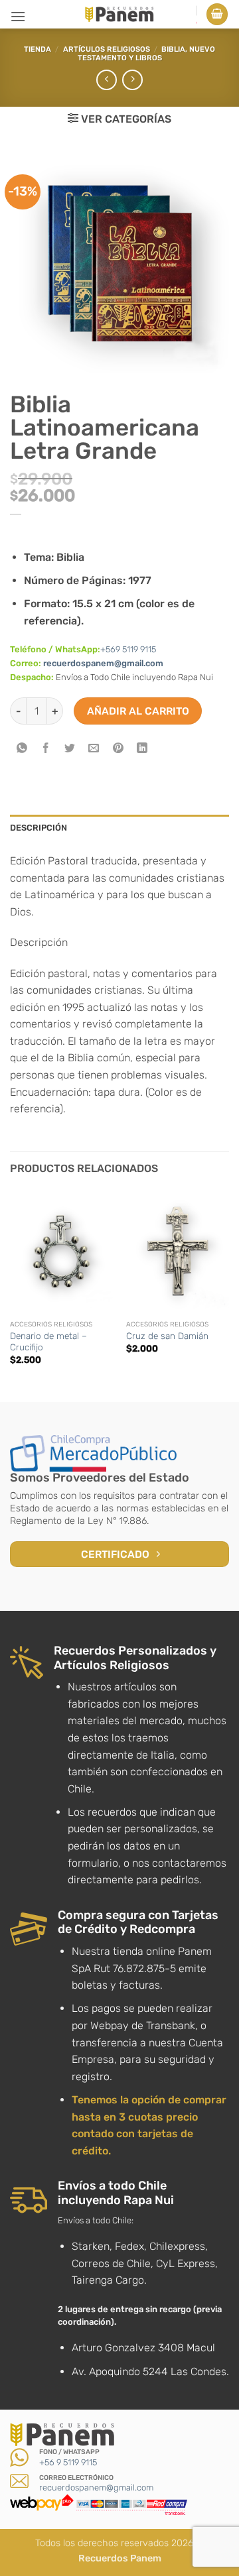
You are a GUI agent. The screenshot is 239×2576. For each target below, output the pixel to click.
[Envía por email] (94, 749)
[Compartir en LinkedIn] (142, 749)
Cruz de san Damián (167, 1336)
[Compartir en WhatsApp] (22, 749)
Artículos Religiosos (107, 49)
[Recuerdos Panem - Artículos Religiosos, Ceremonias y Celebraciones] (119, 14)
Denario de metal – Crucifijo (48, 1342)
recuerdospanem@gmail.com (103, 663)
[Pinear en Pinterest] (118, 749)
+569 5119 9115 (128, 649)
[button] (18, 16)
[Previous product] (132, 80)
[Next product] (107, 80)
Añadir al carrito (138, 711)
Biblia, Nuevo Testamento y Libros (147, 54)
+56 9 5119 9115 (68, 2462)
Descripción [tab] (39, 828)
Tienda (38, 49)
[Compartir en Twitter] (70, 749)
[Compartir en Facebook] (46, 749)
